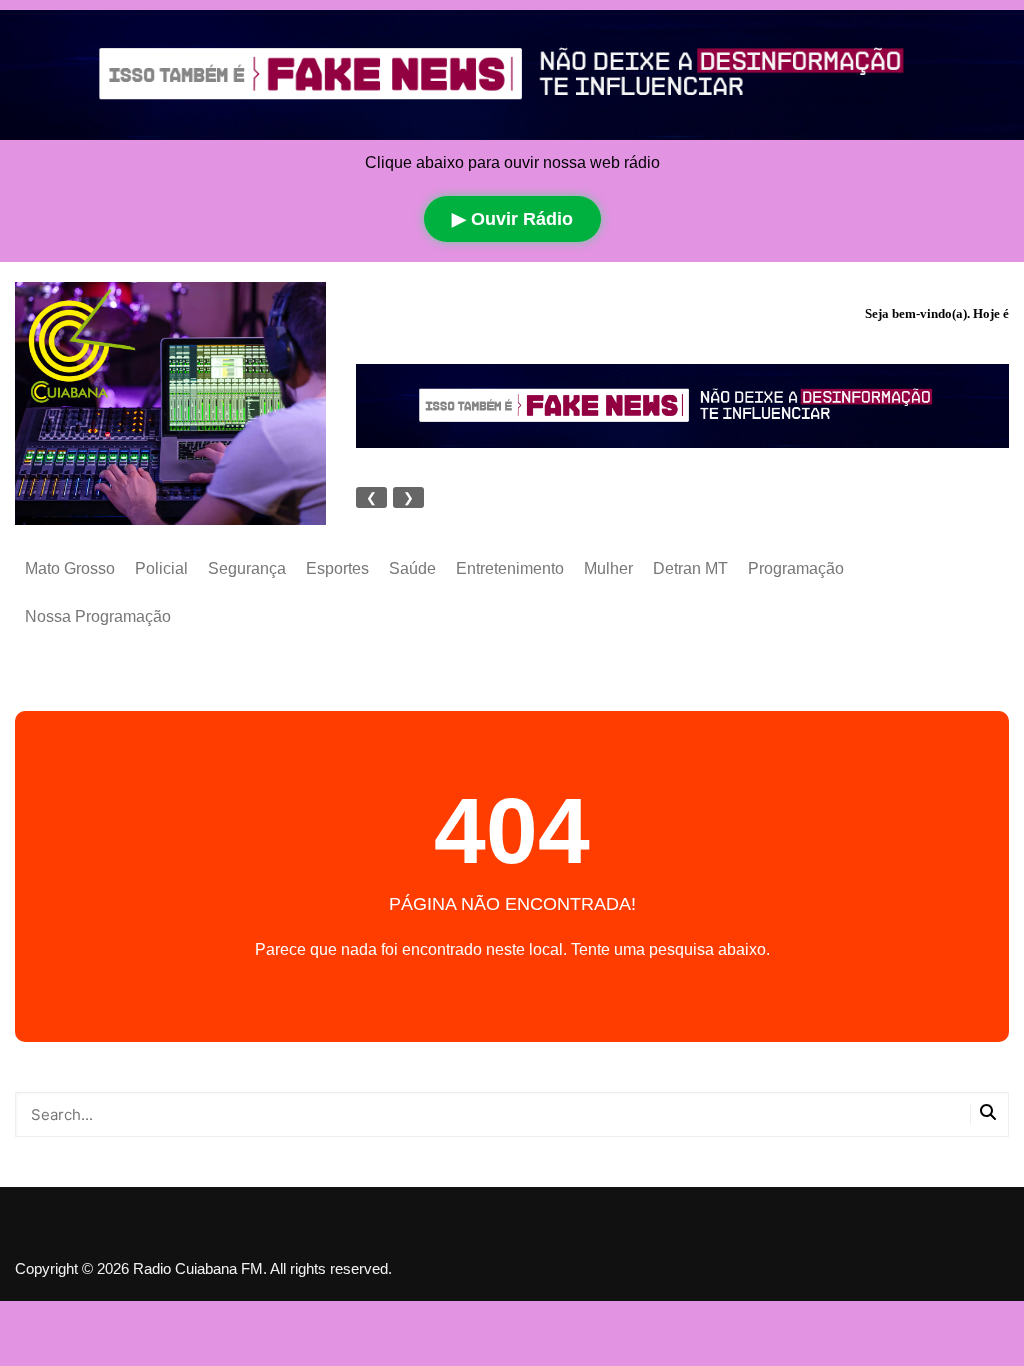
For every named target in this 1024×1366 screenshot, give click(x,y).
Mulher (608, 568)
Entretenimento (510, 568)
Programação (796, 568)
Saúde (412, 568)
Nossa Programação (98, 616)
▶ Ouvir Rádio (512, 219)
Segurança (247, 568)
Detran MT (690, 568)
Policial (161, 568)
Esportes (337, 568)
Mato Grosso (70, 568)
